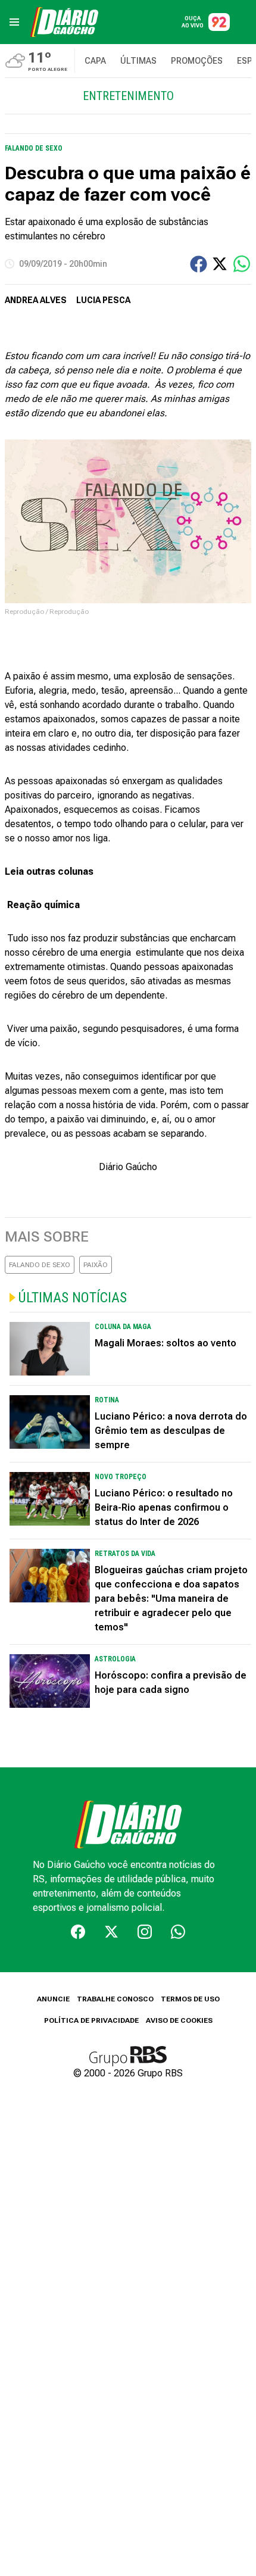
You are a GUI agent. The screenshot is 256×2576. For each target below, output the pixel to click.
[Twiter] (111, 1932)
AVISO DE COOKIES (179, 2020)
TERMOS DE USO (190, 1999)
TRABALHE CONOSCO (115, 1999)
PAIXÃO (96, 1265)
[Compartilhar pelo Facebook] (199, 264)
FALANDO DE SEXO (40, 1265)
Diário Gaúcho (128, 1167)
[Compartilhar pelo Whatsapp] (242, 264)
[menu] (14, 22)
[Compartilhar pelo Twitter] (220, 264)
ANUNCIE (53, 1999)
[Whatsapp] (178, 1932)
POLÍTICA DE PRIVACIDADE (91, 2020)
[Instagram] (145, 1932)
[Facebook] (78, 1932)
